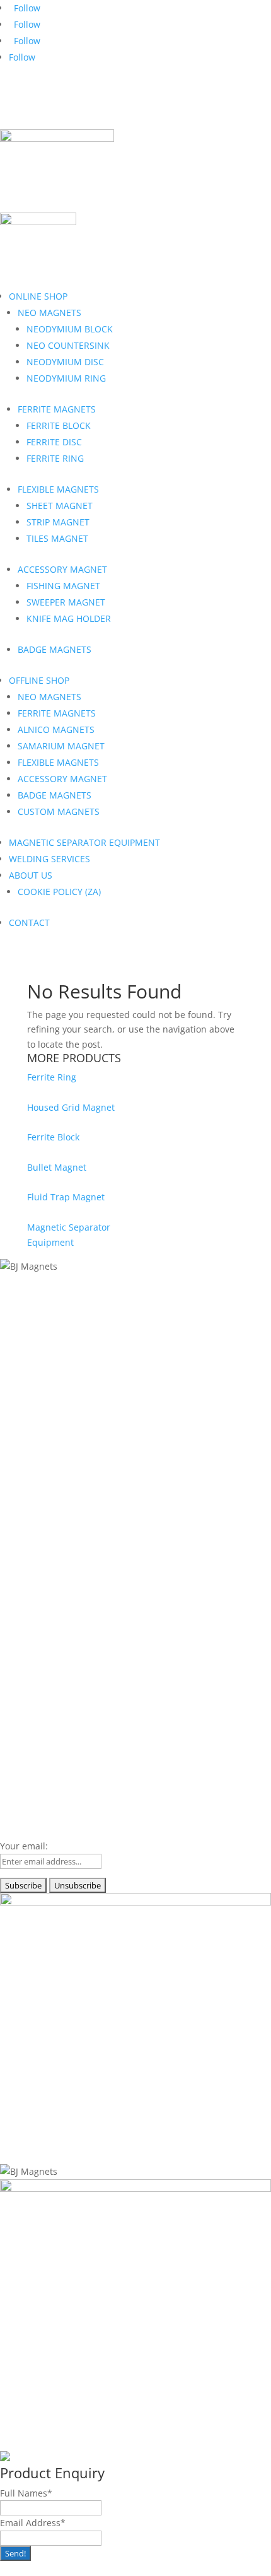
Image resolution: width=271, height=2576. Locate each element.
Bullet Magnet (57, 1167)
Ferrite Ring (52, 1077)
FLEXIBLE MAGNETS (58, 489)
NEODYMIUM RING (66, 378)
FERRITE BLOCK (59, 425)
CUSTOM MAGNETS (59, 811)
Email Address (33, 2523)
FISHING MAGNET (63, 586)
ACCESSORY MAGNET (62, 569)
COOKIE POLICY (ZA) (59, 892)
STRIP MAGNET (58, 522)
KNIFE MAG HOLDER (69, 618)
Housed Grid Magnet (71, 1107)
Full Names (26, 2493)
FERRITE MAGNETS (57, 409)
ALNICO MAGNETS (56, 729)
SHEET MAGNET (60, 506)
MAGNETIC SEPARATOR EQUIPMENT (84, 842)
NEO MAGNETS (49, 313)
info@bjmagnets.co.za (75, 102)
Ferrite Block (53, 1137)
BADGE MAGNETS (55, 649)
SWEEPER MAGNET (66, 602)
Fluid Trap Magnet (66, 1197)
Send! (15, 2553)
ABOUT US (31, 875)
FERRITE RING (55, 458)
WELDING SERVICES (49, 859)
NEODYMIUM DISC (65, 362)
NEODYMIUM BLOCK (70, 329)
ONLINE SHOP (38, 296)
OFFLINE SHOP (39, 680)
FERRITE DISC (54, 442)
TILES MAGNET (57, 538)
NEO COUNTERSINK (68, 345)
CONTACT (29, 922)
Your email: (24, 1846)
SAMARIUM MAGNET (61, 746)
